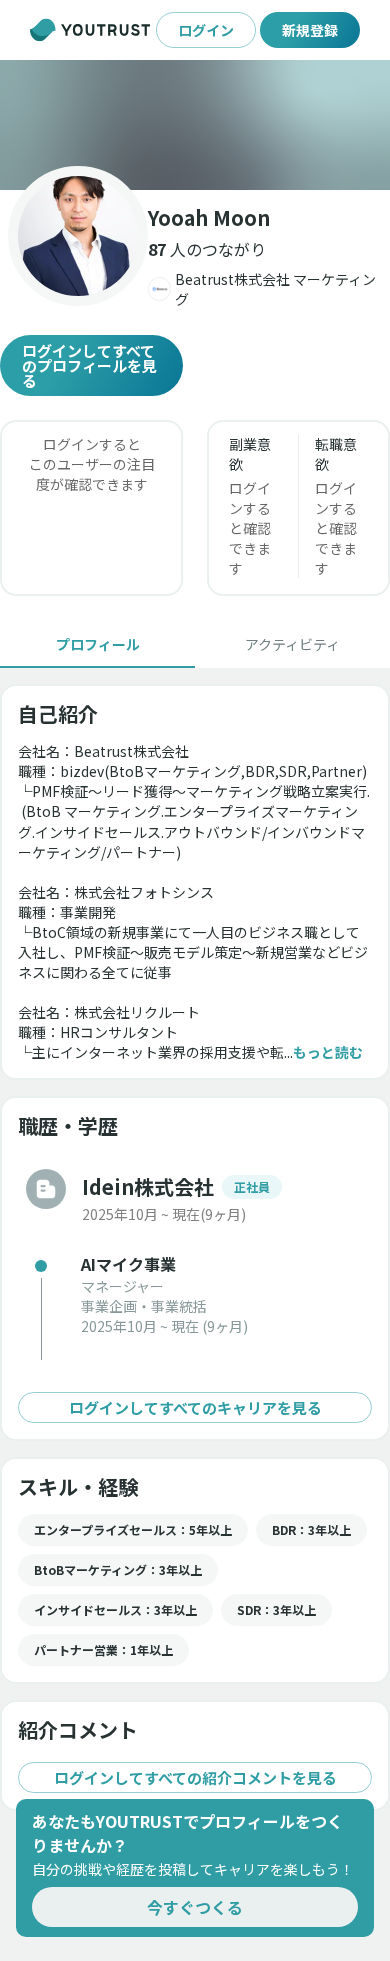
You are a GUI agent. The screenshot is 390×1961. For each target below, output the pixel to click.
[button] (195, 125)
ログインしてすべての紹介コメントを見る (195, 1777)
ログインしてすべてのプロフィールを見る (89, 365)
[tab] (97, 644)
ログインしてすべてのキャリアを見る (195, 1407)
